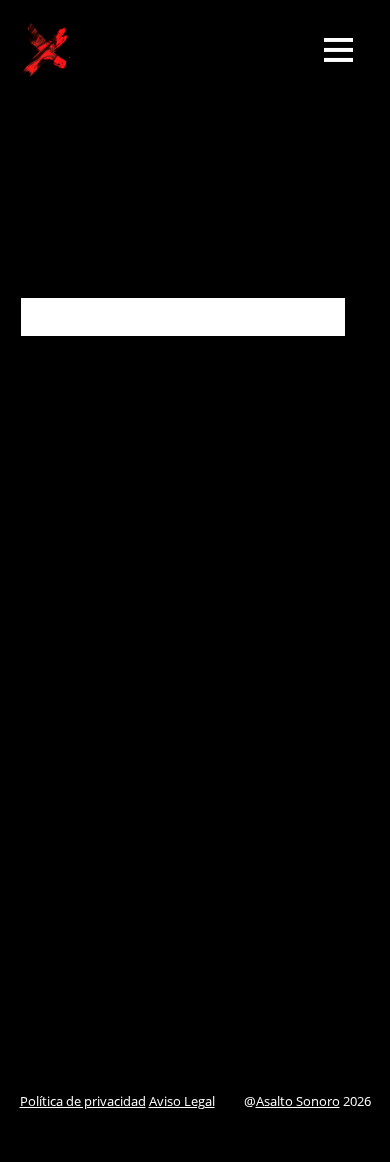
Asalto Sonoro (298, 1101)
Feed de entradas (79, 903)
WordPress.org (71, 968)
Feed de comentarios (92, 935)
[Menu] (338, 49)
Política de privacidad (83, 1101)
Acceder (47, 871)
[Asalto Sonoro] (45, 63)
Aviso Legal (182, 1101)
